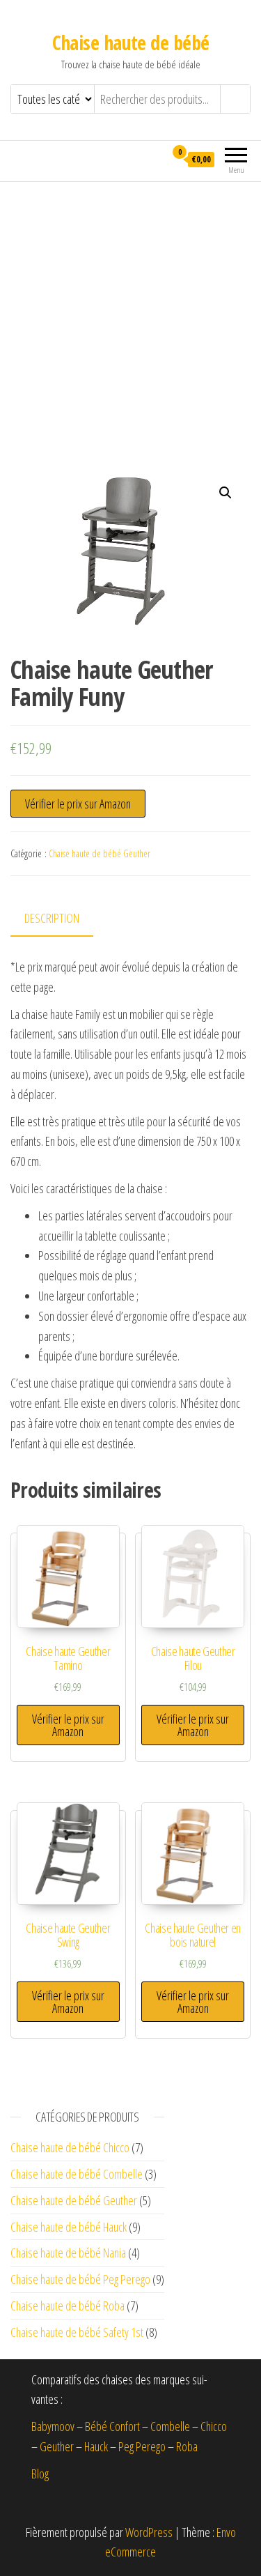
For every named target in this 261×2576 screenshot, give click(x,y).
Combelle (170, 2426)
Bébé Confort (112, 2426)
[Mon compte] (154, 159)
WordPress (149, 2532)
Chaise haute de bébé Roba (68, 2306)
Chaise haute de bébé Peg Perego (80, 2279)
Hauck (96, 2446)
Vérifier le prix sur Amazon (78, 804)
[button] (226, 493)
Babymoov (53, 2426)
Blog (40, 2474)
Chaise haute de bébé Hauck (69, 2227)
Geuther (57, 2446)
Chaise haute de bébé (131, 43)
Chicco (214, 2426)
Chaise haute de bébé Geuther (100, 853)
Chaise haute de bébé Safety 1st (77, 2332)
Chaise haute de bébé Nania (68, 2253)
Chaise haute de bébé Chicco (70, 2147)
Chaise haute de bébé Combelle (77, 2174)
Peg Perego (142, 2446)
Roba (187, 2446)
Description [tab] (52, 918)
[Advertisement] (130, 320)
